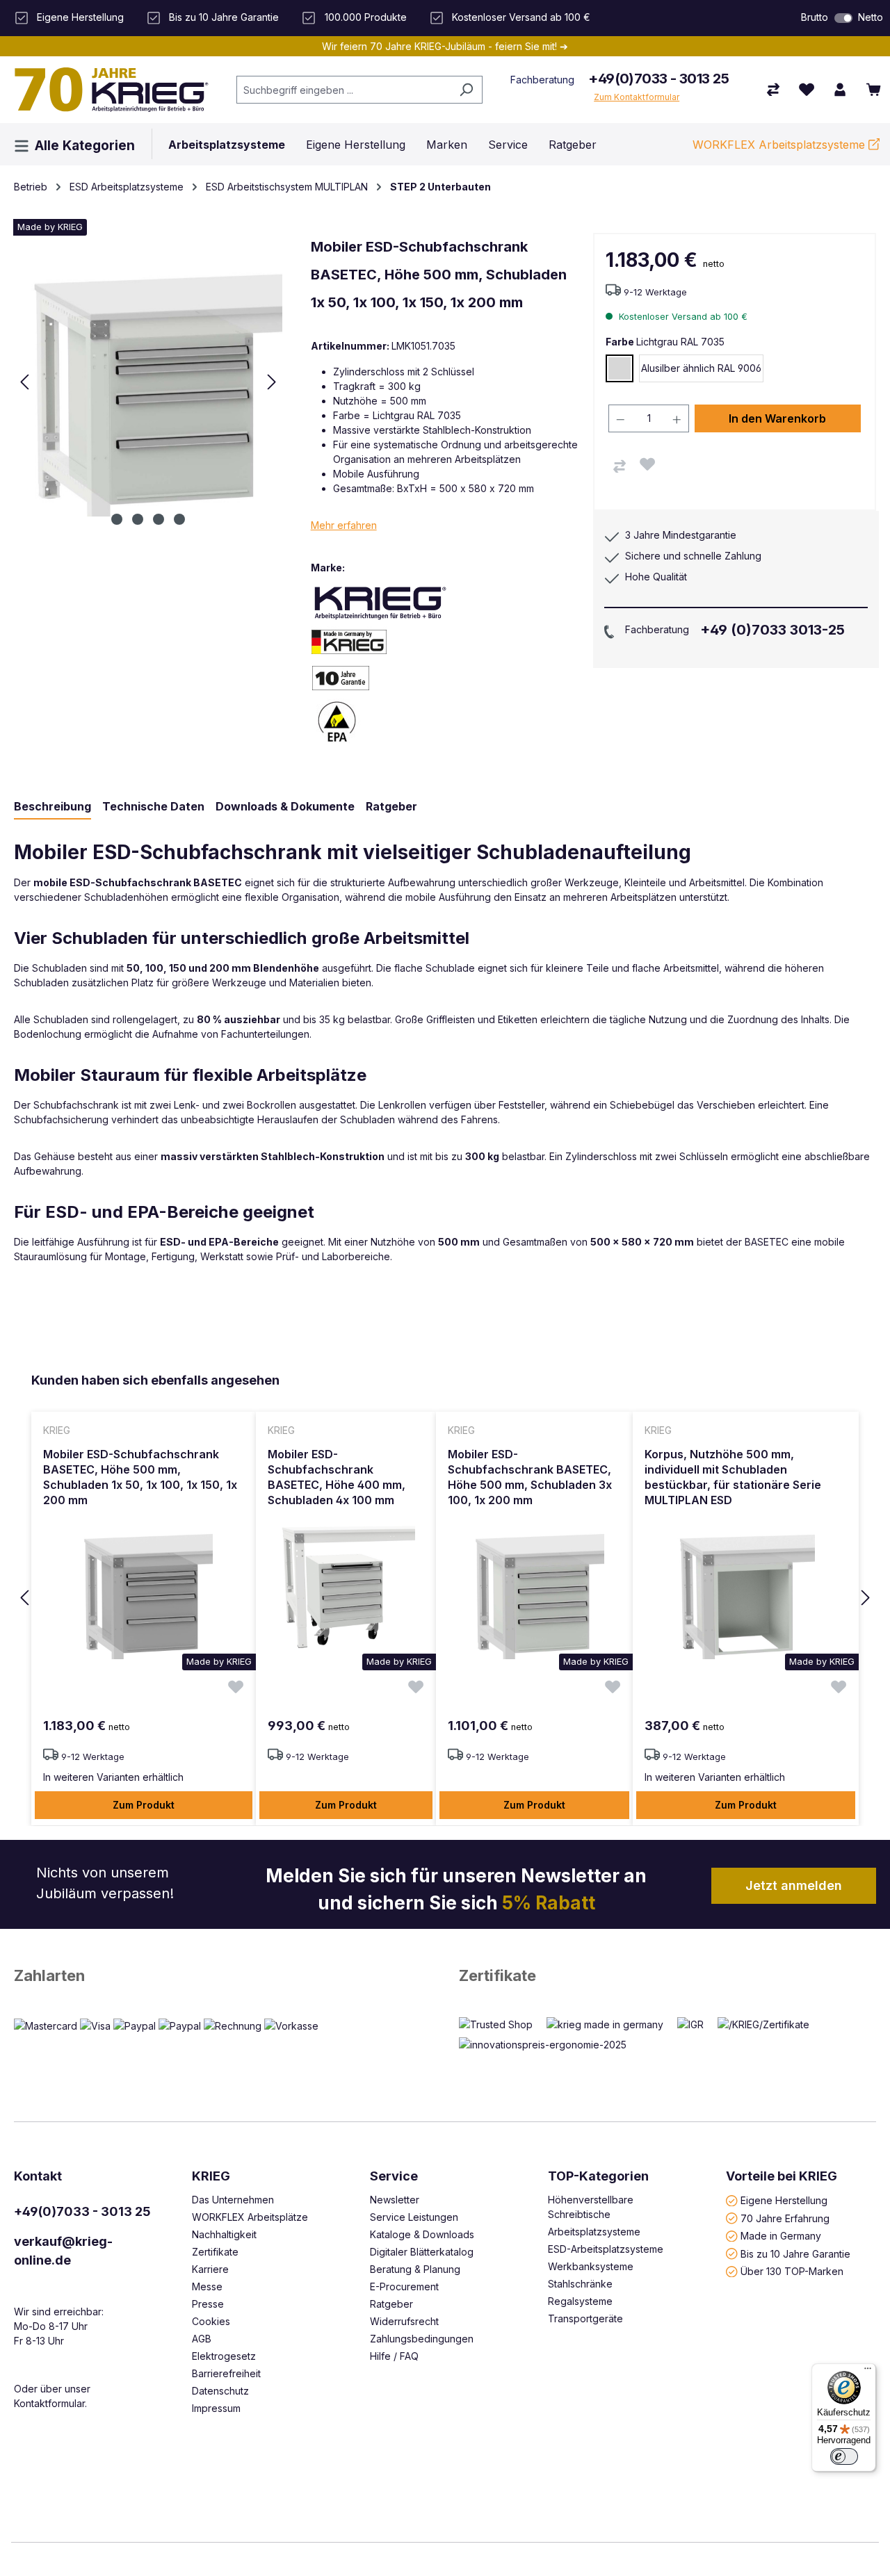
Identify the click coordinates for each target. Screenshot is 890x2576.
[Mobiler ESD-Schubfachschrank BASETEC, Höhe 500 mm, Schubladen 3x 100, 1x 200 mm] (534, 1590)
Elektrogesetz (224, 2356)
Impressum (216, 2408)
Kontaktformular (49, 2403)
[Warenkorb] (873, 90)
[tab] (52, 807)
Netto (871, 17)
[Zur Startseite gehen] (111, 90)
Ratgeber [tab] (391, 806)
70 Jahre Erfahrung (785, 2218)
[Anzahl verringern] (620, 418)
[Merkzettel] (807, 90)
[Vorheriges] (24, 382)
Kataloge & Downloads (422, 2234)
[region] (445, 1598)
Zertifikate (497, 1975)
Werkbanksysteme (591, 2266)
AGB (202, 2339)
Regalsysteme (580, 2301)
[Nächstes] (272, 382)
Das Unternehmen (233, 2200)
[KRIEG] (380, 602)
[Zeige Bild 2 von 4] (138, 519)
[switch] (843, 18)
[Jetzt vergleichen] (773, 90)
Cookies (211, 2321)
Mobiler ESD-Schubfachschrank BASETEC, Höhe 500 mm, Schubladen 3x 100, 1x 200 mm (530, 1477)
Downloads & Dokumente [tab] (285, 806)
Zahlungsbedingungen (422, 2339)
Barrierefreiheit (226, 2373)
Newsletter (395, 2200)
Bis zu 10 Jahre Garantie (795, 2253)
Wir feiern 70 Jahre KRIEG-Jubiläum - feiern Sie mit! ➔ (445, 46)
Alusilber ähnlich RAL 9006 (701, 368)
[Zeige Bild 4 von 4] (179, 519)
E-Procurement (404, 2286)
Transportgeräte (585, 2318)
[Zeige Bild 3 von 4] (159, 519)
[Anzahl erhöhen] (677, 418)
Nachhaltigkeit (224, 2234)
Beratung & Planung (415, 2269)
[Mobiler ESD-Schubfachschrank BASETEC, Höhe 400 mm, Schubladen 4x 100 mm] (346, 1590)
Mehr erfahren (344, 525)
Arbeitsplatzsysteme (594, 2232)
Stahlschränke (580, 2284)
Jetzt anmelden (794, 1885)
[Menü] (868, 2372)
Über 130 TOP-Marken (792, 2271)
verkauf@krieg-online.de (63, 2251)
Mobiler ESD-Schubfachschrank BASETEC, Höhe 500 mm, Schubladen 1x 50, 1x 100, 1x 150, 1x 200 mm (140, 1477)
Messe (207, 2286)
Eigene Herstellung (784, 2200)
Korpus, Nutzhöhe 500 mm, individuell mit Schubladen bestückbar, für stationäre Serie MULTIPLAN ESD (733, 1477)
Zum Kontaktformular (637, 97)
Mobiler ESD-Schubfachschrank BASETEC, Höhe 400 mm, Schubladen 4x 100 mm (337, 1477)
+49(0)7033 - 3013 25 (658, 79)
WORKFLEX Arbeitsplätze (250, 2217)
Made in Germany (781, 2236)
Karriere (210, 2269)
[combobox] (343, 90)
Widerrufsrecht (404, 2321)
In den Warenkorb (777, 418)
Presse (208, 2304)
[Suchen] (466, 90)
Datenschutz (220, 2391)
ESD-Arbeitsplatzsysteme (606, 2249)
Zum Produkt (144, 1805)
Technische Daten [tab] (153, 806)
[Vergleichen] (620, 466)
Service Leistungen (414, 2217)
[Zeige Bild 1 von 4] (117, 519)
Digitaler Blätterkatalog (422, 2252)
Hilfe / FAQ (394, 2356)
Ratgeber (391, 2304)
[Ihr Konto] (840, 90)
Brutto (815, 17)
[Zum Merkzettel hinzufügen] (647, 464)
